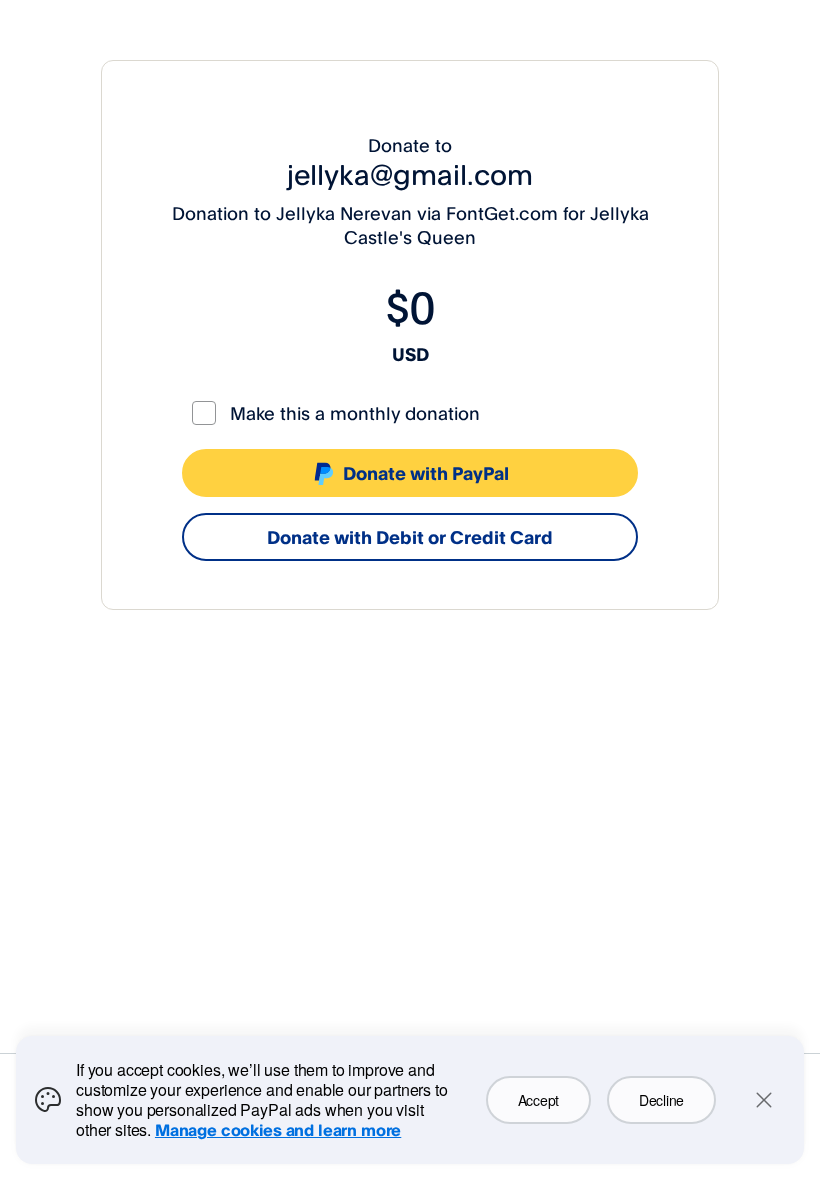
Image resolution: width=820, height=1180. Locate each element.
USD (410, 354)
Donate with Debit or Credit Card (410, 537)
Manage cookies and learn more (278, 1130)
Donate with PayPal (426, 473)
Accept (538, 1100)
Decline (661, 1100)
